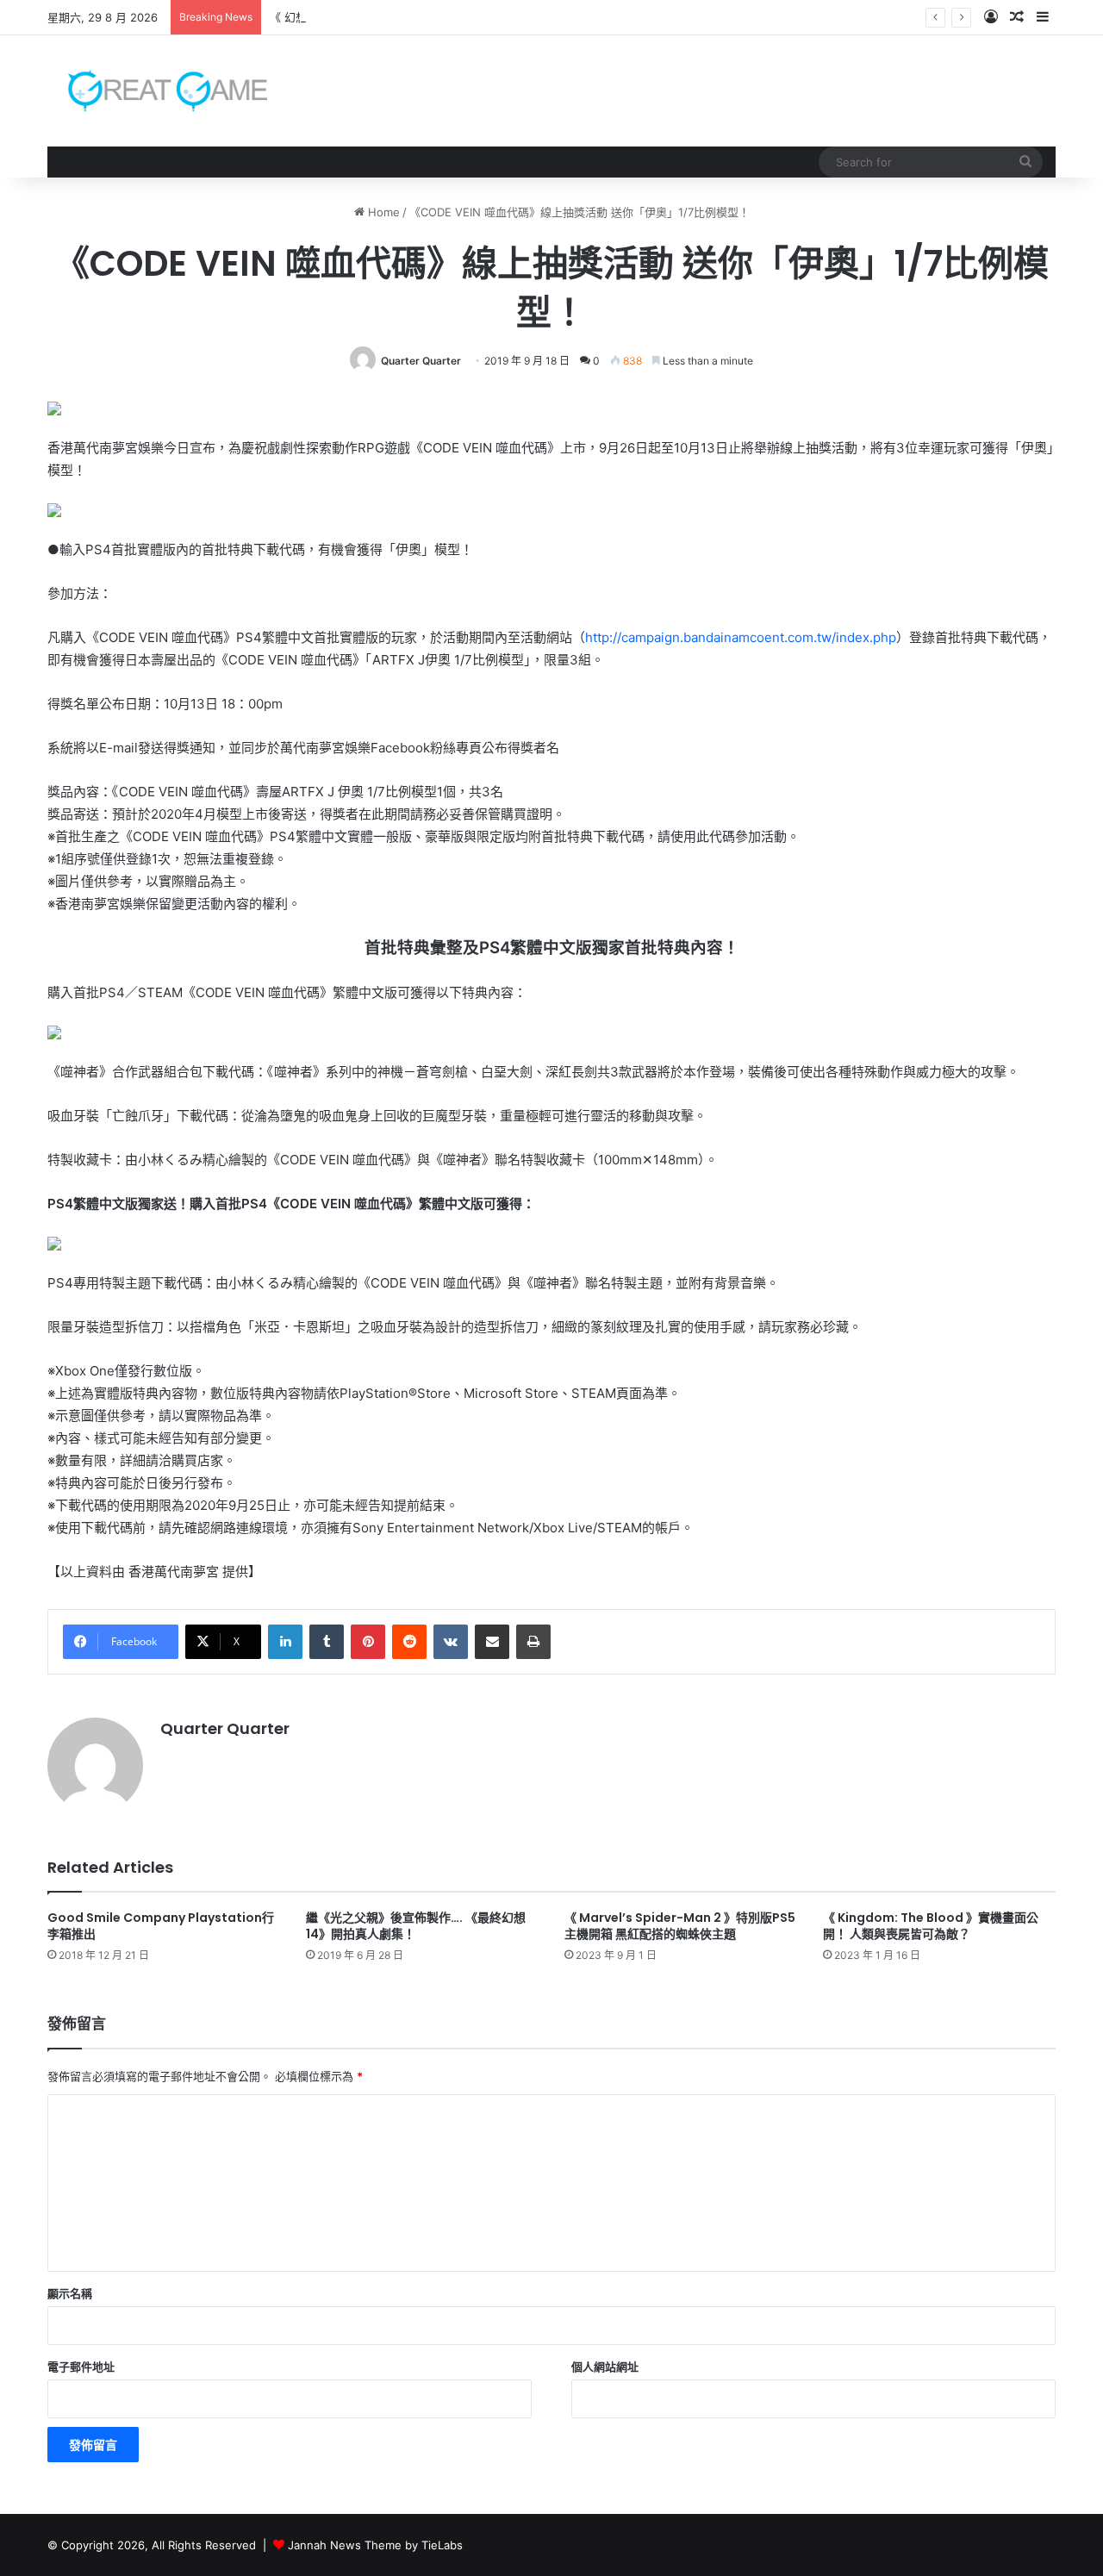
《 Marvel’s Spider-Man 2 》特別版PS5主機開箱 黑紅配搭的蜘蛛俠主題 (680, 1926)
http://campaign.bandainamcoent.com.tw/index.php (741, 637)
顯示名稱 (70, 2293)
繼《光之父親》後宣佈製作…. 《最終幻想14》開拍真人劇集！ (416, 1926)
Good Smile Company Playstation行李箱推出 (161, 1926)
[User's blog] (157, 91)
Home (382, 212)
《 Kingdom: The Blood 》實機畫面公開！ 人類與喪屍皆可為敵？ (931, 1926)
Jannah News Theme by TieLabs (375, 2545)
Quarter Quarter (421, 361)
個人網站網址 (605, 2367)
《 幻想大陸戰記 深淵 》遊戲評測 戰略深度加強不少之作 (411, 17)
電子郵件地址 (81, 2367)
